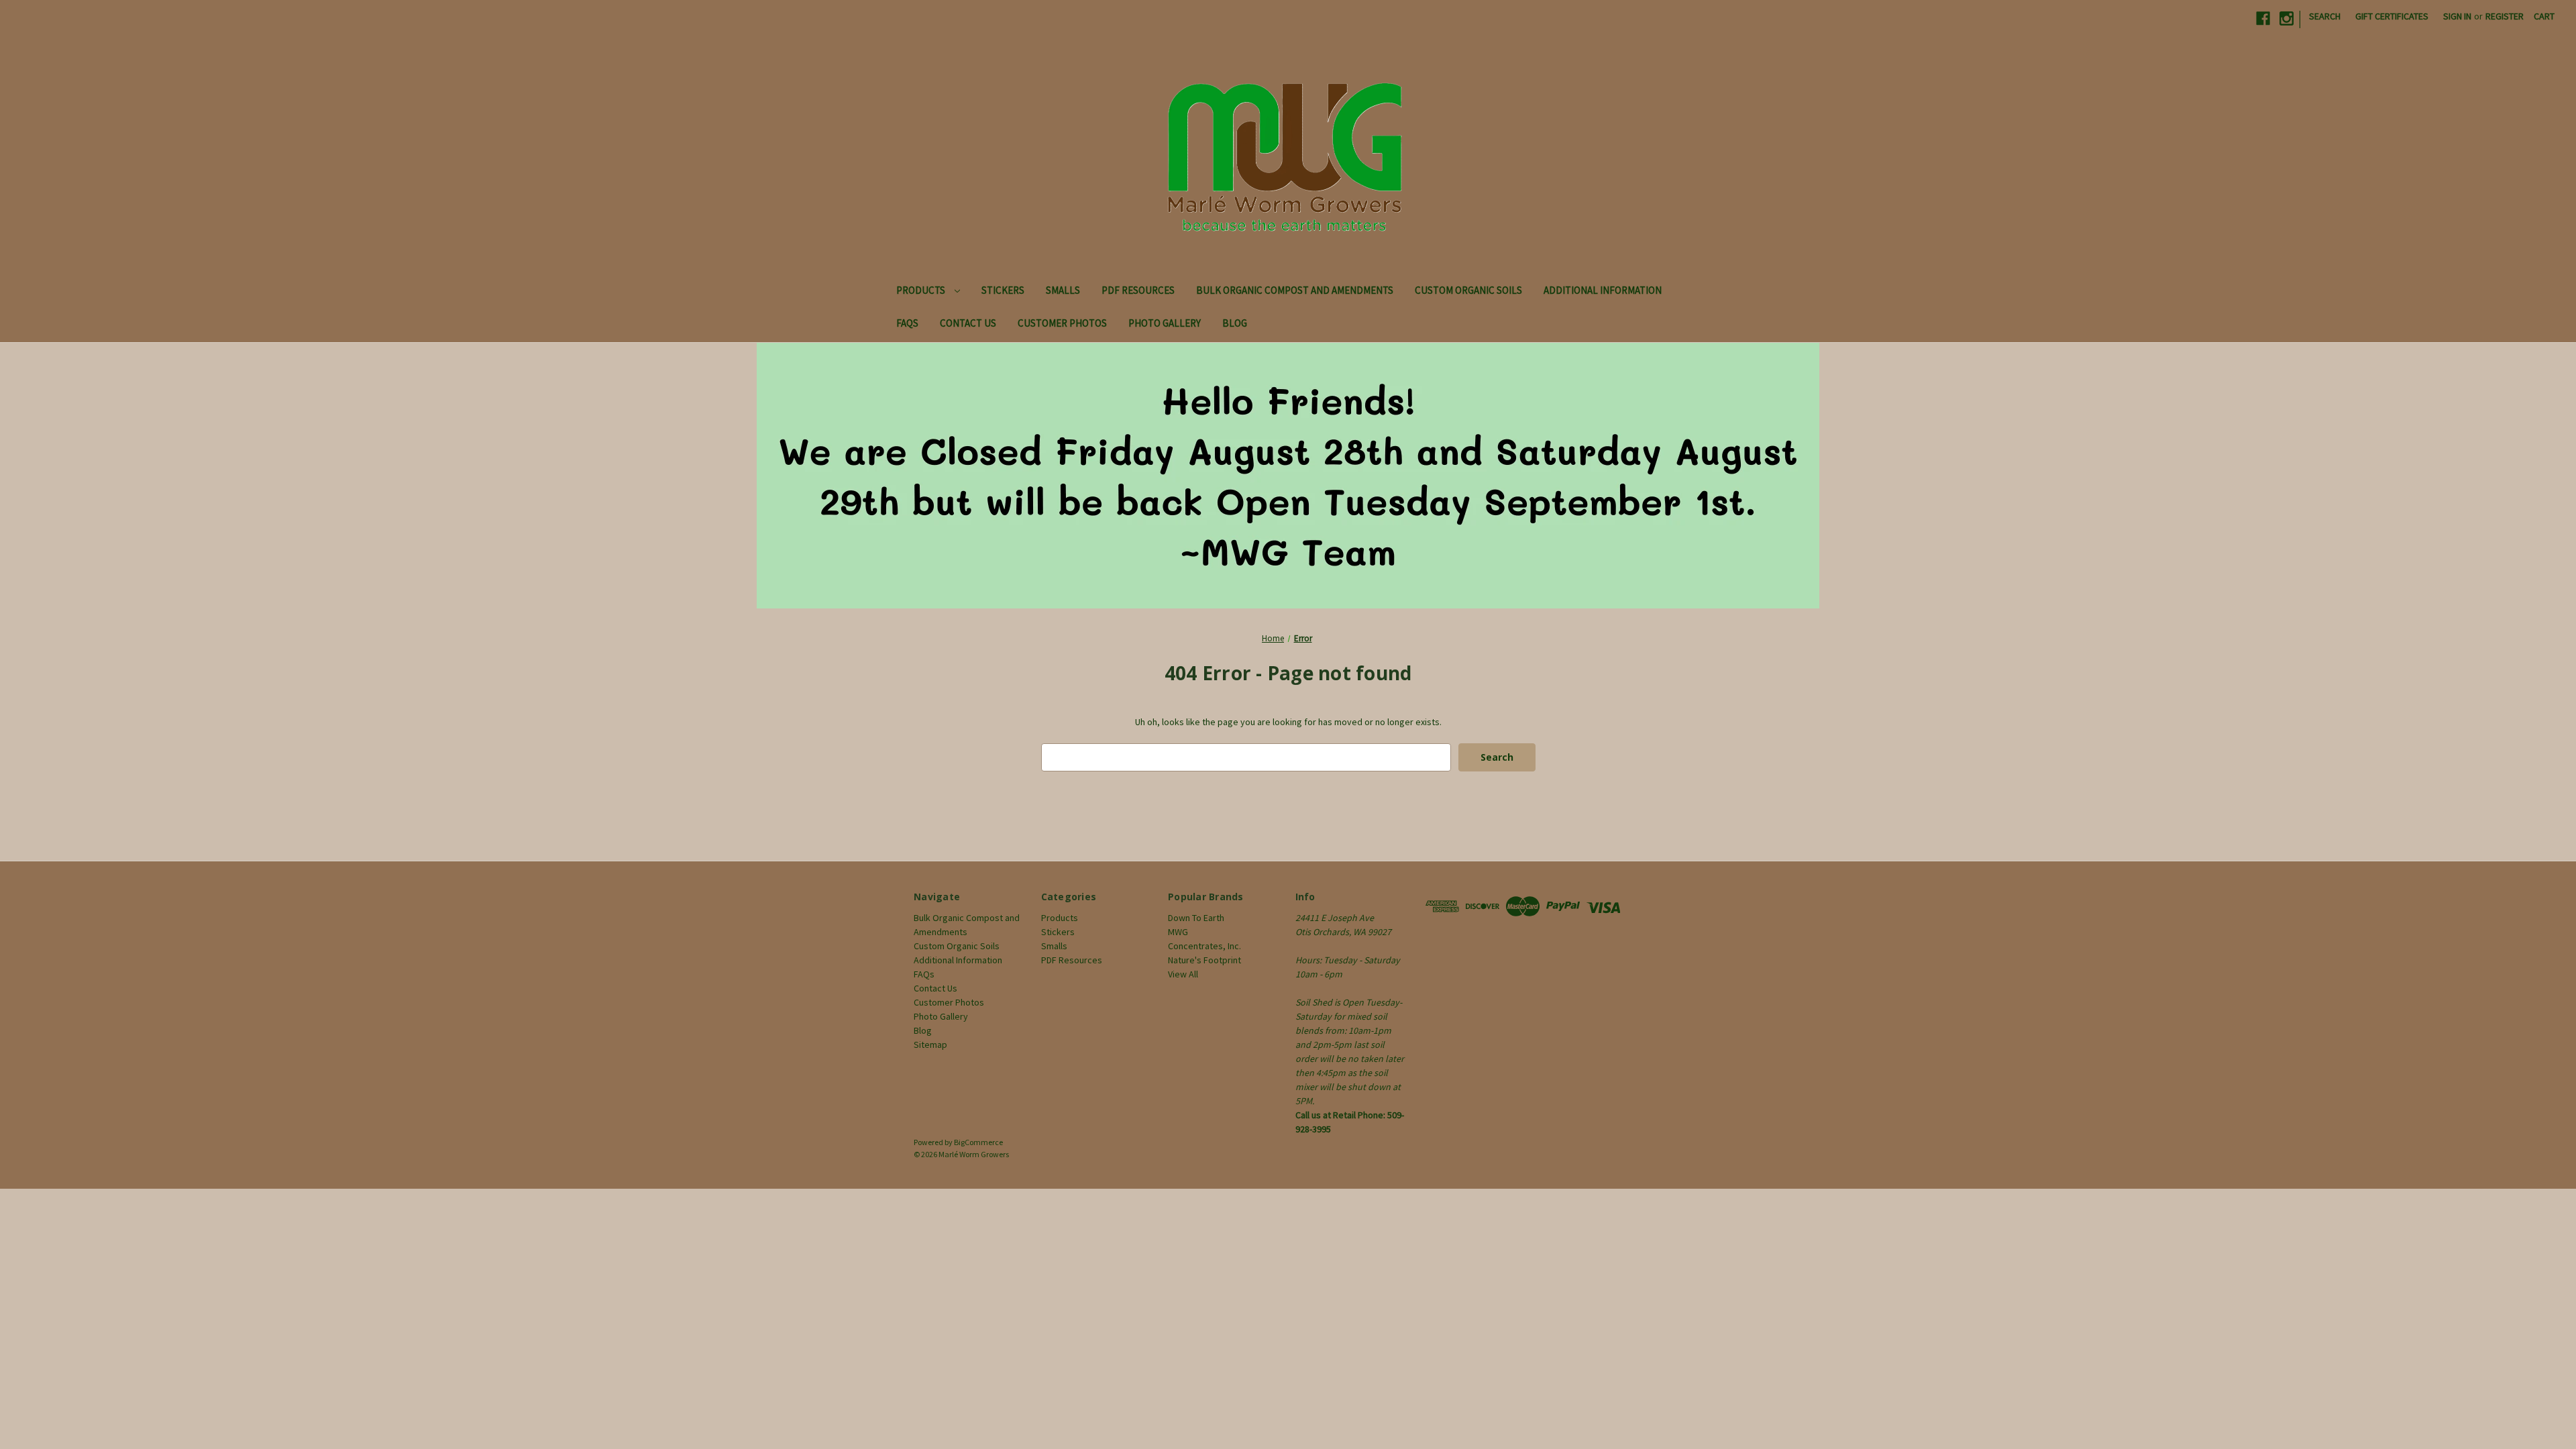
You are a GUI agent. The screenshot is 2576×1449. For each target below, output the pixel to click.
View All (1183, 974)
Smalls (1063, 290)
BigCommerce (978, 1142)
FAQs (907, 323)
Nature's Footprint (1204, 960)
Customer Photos (1062, 323)
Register (2505, 16)
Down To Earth (1196, 918)
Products (922, 290)
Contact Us (968, 323)
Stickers (1003, 290)
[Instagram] (2287, 18)
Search (2325, 16)
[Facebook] (2263, 18)
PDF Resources (1138, 290)
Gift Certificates (2392, 16)
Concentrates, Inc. (1204, 946)
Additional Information (1603, 290)
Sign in (2457, 16)
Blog (1235, 323)
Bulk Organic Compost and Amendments (1295, 290)
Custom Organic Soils (1468, 290)
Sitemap (930, 1044)
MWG (1178, 932)
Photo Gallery (1165, 323)
